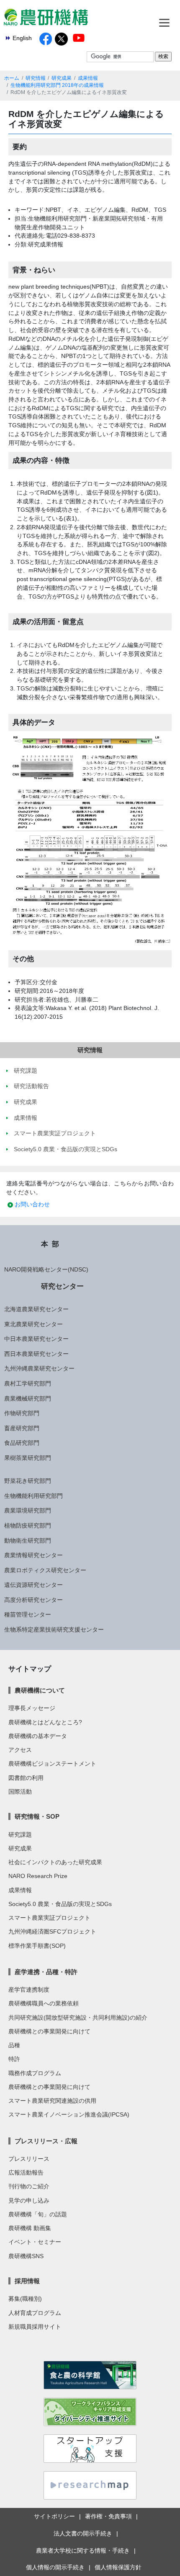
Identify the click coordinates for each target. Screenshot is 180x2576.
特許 (14, 2059)
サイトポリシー (54, 2516)
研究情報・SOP (37, 1816)
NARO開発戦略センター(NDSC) (46, 1269)
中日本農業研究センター (36, 1339)
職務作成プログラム (35, 2073)
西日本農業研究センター (36, 1354)
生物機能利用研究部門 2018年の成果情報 (57, 85)
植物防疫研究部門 (28, 1525)
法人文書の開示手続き (83, 2533)
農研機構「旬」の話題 (38, 2214)
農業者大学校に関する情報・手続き (83, 2551)
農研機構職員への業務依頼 (44, 2003)
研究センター (62, 1286)
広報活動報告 (26, 2172)
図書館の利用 (26, 1778)
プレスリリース (29, 2159)
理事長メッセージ (32, 1708)
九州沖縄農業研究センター (39, 1368)
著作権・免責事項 (108, 2516)
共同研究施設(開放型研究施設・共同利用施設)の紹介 (78, 2018)
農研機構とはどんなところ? (45, 1722)
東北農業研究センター (33, 1324)
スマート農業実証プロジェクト (49, 1918)
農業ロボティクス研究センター (45, 1570)
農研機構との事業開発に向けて (49, 2031)
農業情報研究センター (33, 1555)
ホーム (12, 78)
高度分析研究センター (33, 1600)
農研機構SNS (26, 2256)
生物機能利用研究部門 (33, 1496)
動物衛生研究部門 (28, 1541)
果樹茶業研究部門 (28, 1458)
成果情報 (88, 78)
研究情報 (36, 78)
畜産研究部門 (22, 1428)
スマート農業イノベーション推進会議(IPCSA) (69, 2114)
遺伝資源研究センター (33, 1585)
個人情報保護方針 (118, 2567)
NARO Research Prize (38, 1876)
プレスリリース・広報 (46, 2141)
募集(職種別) (25, 2299)
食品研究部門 (22, 1443)
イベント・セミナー (35, 2242)
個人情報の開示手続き (55, 2567)
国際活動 (20, 1792)
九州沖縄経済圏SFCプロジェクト (52, 1931)
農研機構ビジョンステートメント (52, 1764)
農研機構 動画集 (30, 2228)
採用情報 (27, 2281)
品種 (14, 2045)
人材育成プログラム (35, 2313)
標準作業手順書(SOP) (37, 1946)
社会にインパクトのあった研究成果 (55, 1862)
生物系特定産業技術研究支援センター (54, 1629)
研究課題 (20, 1835)
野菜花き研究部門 (28, 1481)
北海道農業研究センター (36, 1309)
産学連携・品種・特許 (46, 1972)
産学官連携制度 (29, 1990)
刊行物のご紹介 (29, 2186)
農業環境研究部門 (28, 1510)
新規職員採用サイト (35, 2327)
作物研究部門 (22, 1413)
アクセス (20, 1750)
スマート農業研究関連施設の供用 (52, 2101)
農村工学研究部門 (28, 1383)
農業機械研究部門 (28, 1398)
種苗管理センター (28, 1614)
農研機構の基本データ (38, 1736)
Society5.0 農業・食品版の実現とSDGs (60, 1904)
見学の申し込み (29, 2200)
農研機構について (40, 1690)
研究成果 (62, 78)
